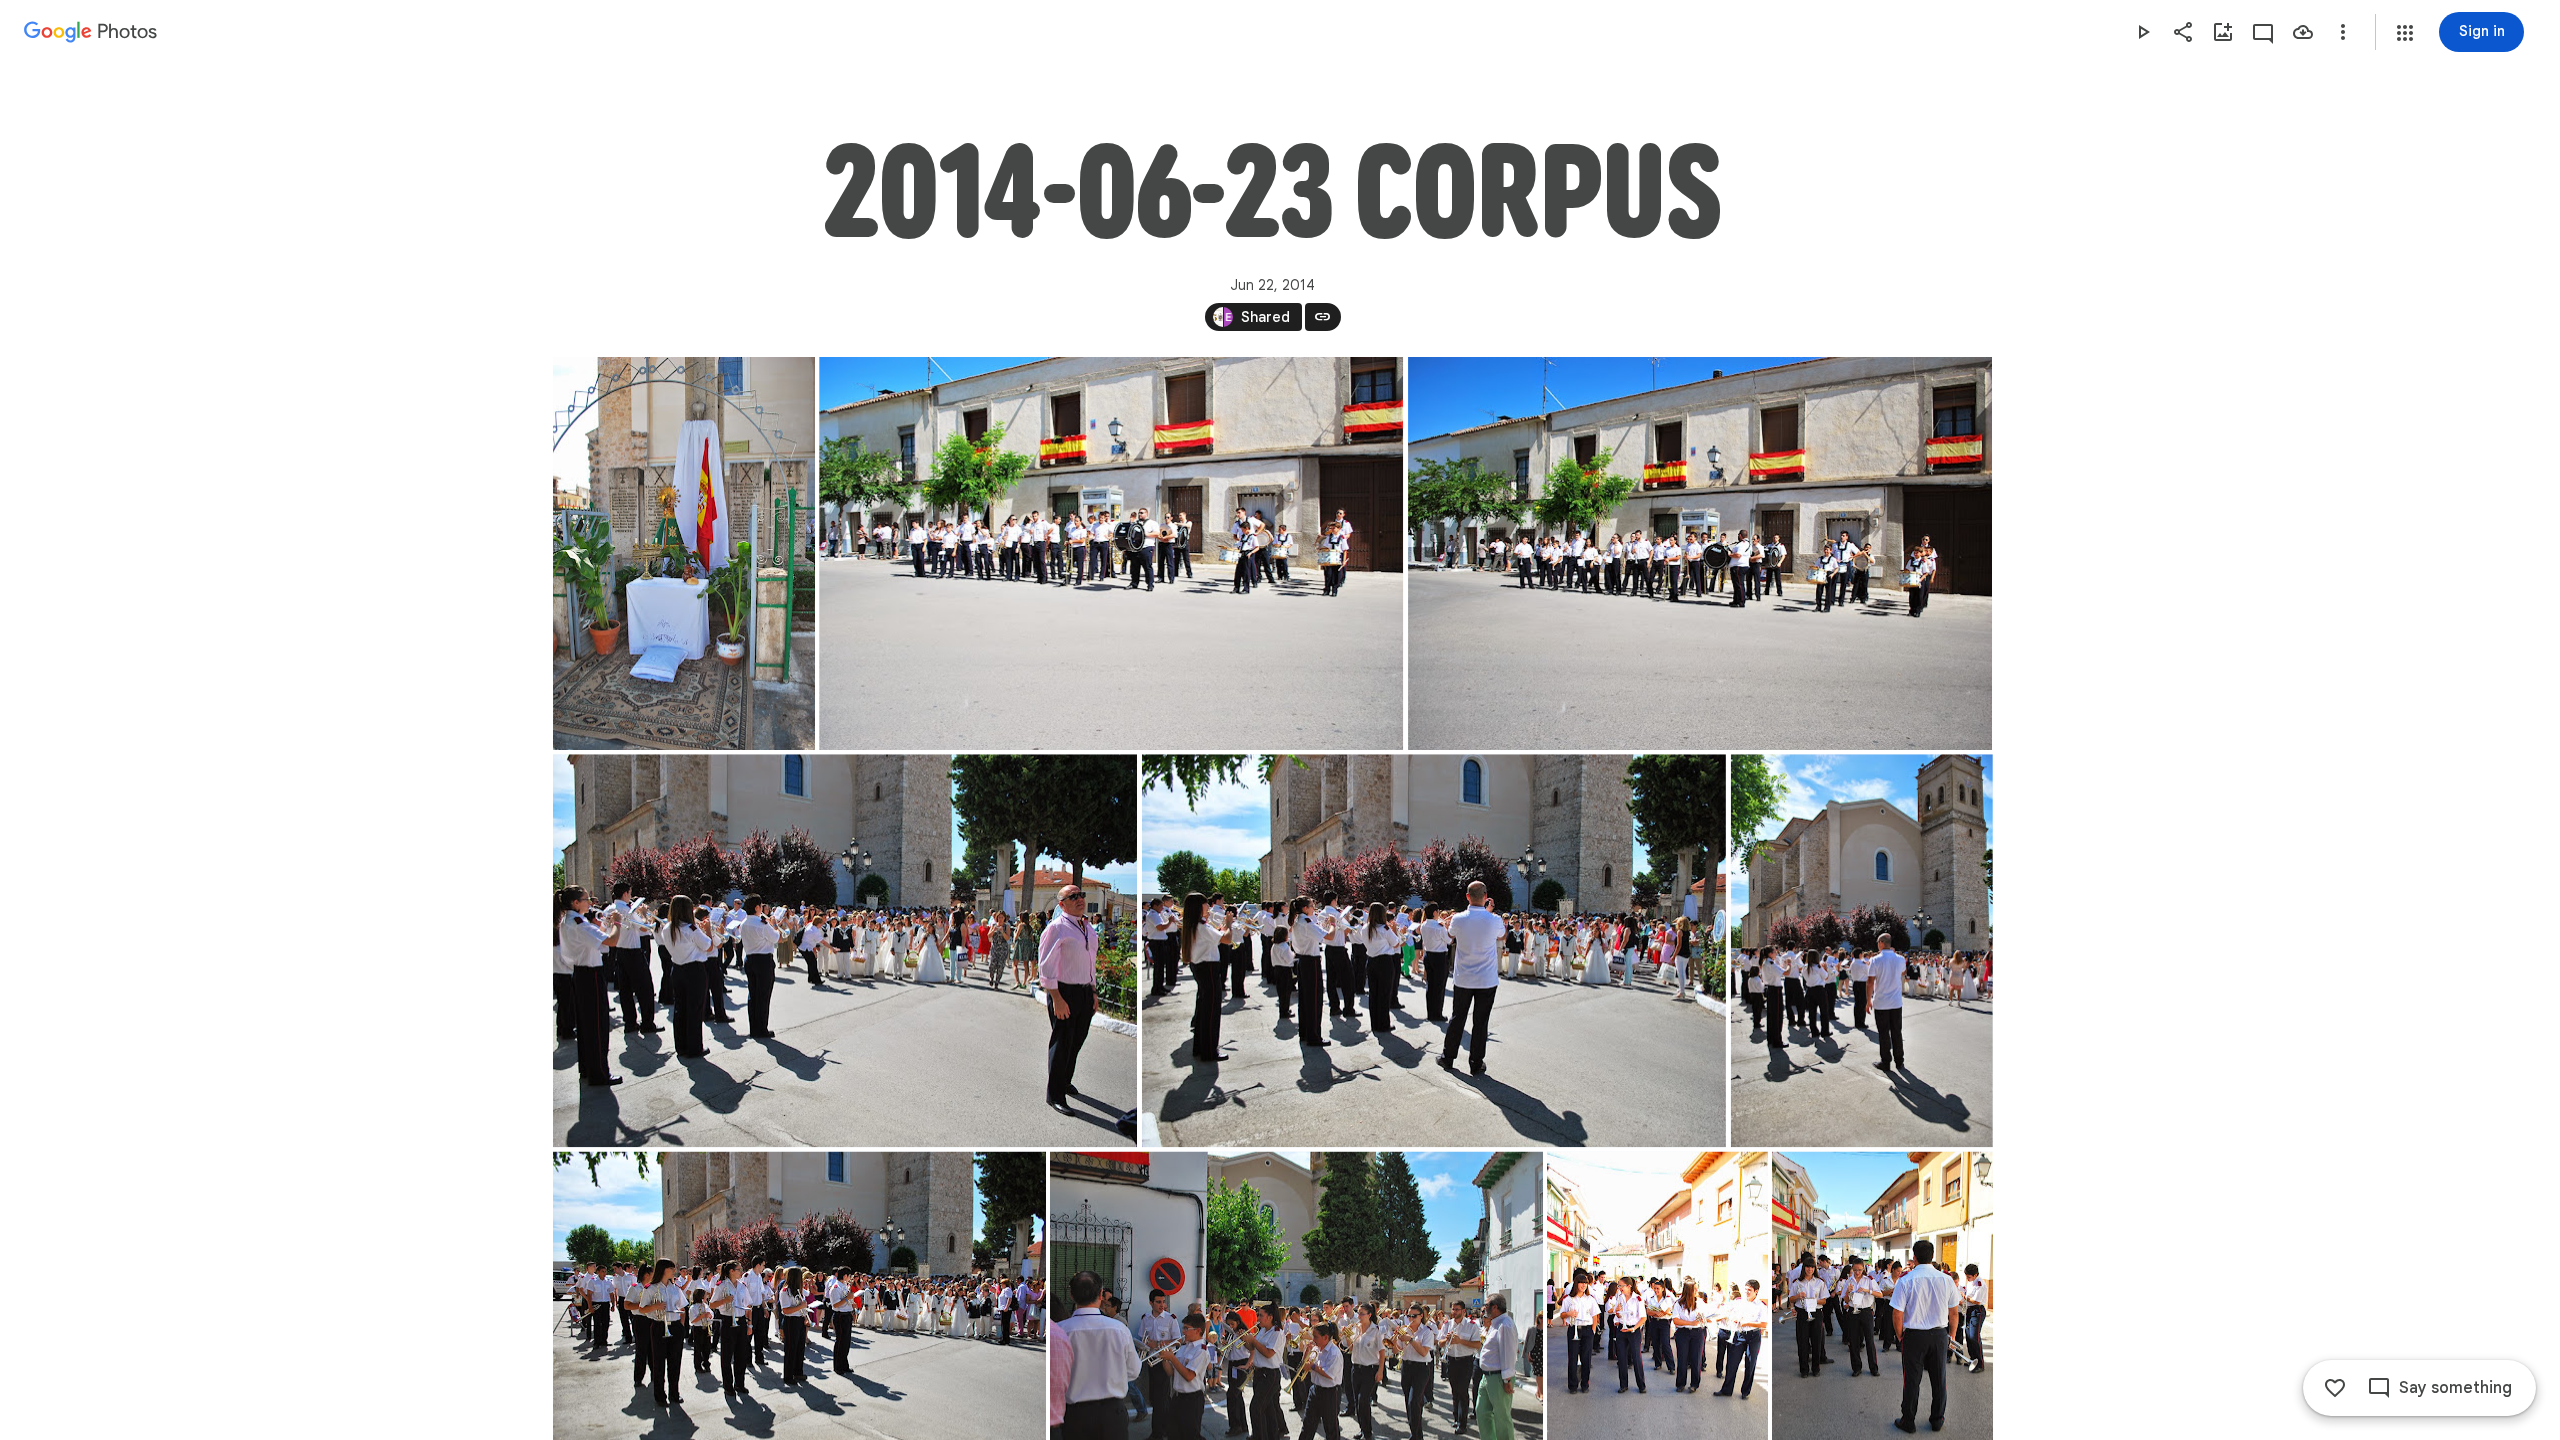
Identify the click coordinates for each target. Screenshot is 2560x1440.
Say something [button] (2455, 1388)
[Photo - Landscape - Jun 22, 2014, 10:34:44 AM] (1433, 950)
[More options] (2343, 32)
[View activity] (2263, 32)
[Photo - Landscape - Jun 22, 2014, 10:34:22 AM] (845, 950)
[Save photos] (2303, 32)
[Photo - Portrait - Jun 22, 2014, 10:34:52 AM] (1861, 950)
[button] (2405, 33)
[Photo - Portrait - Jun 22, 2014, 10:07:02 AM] (684, 553)
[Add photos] (2223, 32)
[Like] (2335, 1388)
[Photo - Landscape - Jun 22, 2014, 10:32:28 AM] (1111, 553)
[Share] (2183, 32)
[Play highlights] (2143, 32)
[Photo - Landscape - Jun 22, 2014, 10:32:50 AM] (1700, 553)
